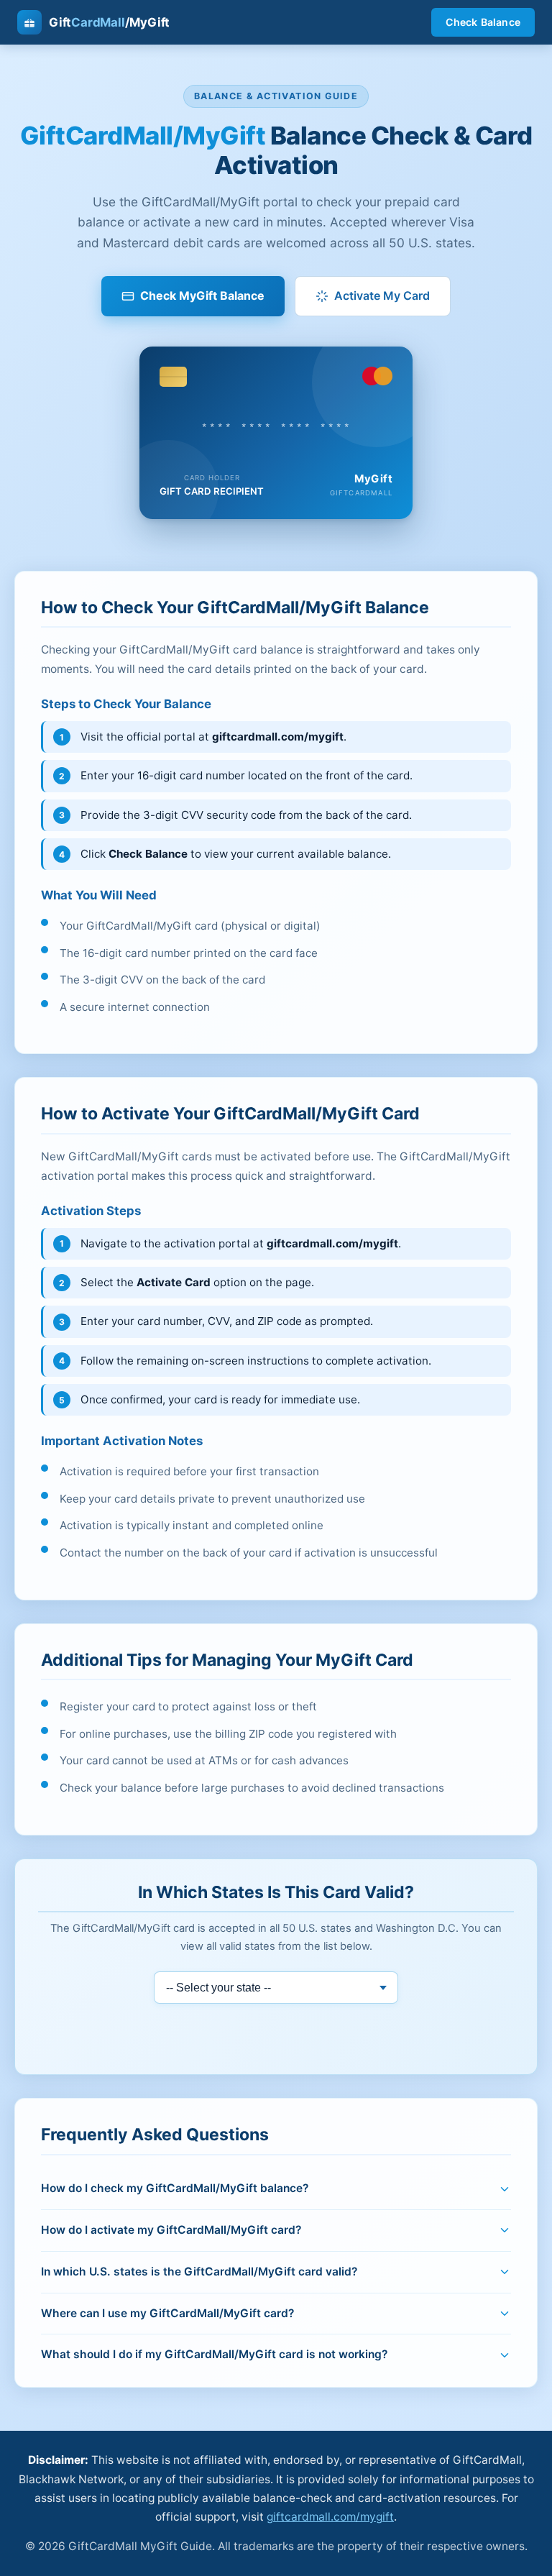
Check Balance (483, 22)
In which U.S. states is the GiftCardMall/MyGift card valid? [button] (199, 2272)
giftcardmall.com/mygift (330, 2517)
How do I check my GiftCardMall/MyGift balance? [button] (175, 2188)
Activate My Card (382, 295)
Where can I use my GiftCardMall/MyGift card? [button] (167, 2313)
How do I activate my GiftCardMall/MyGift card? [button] (171, 2230)
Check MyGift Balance (202, 295)
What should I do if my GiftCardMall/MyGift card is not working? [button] (214, 2354)
